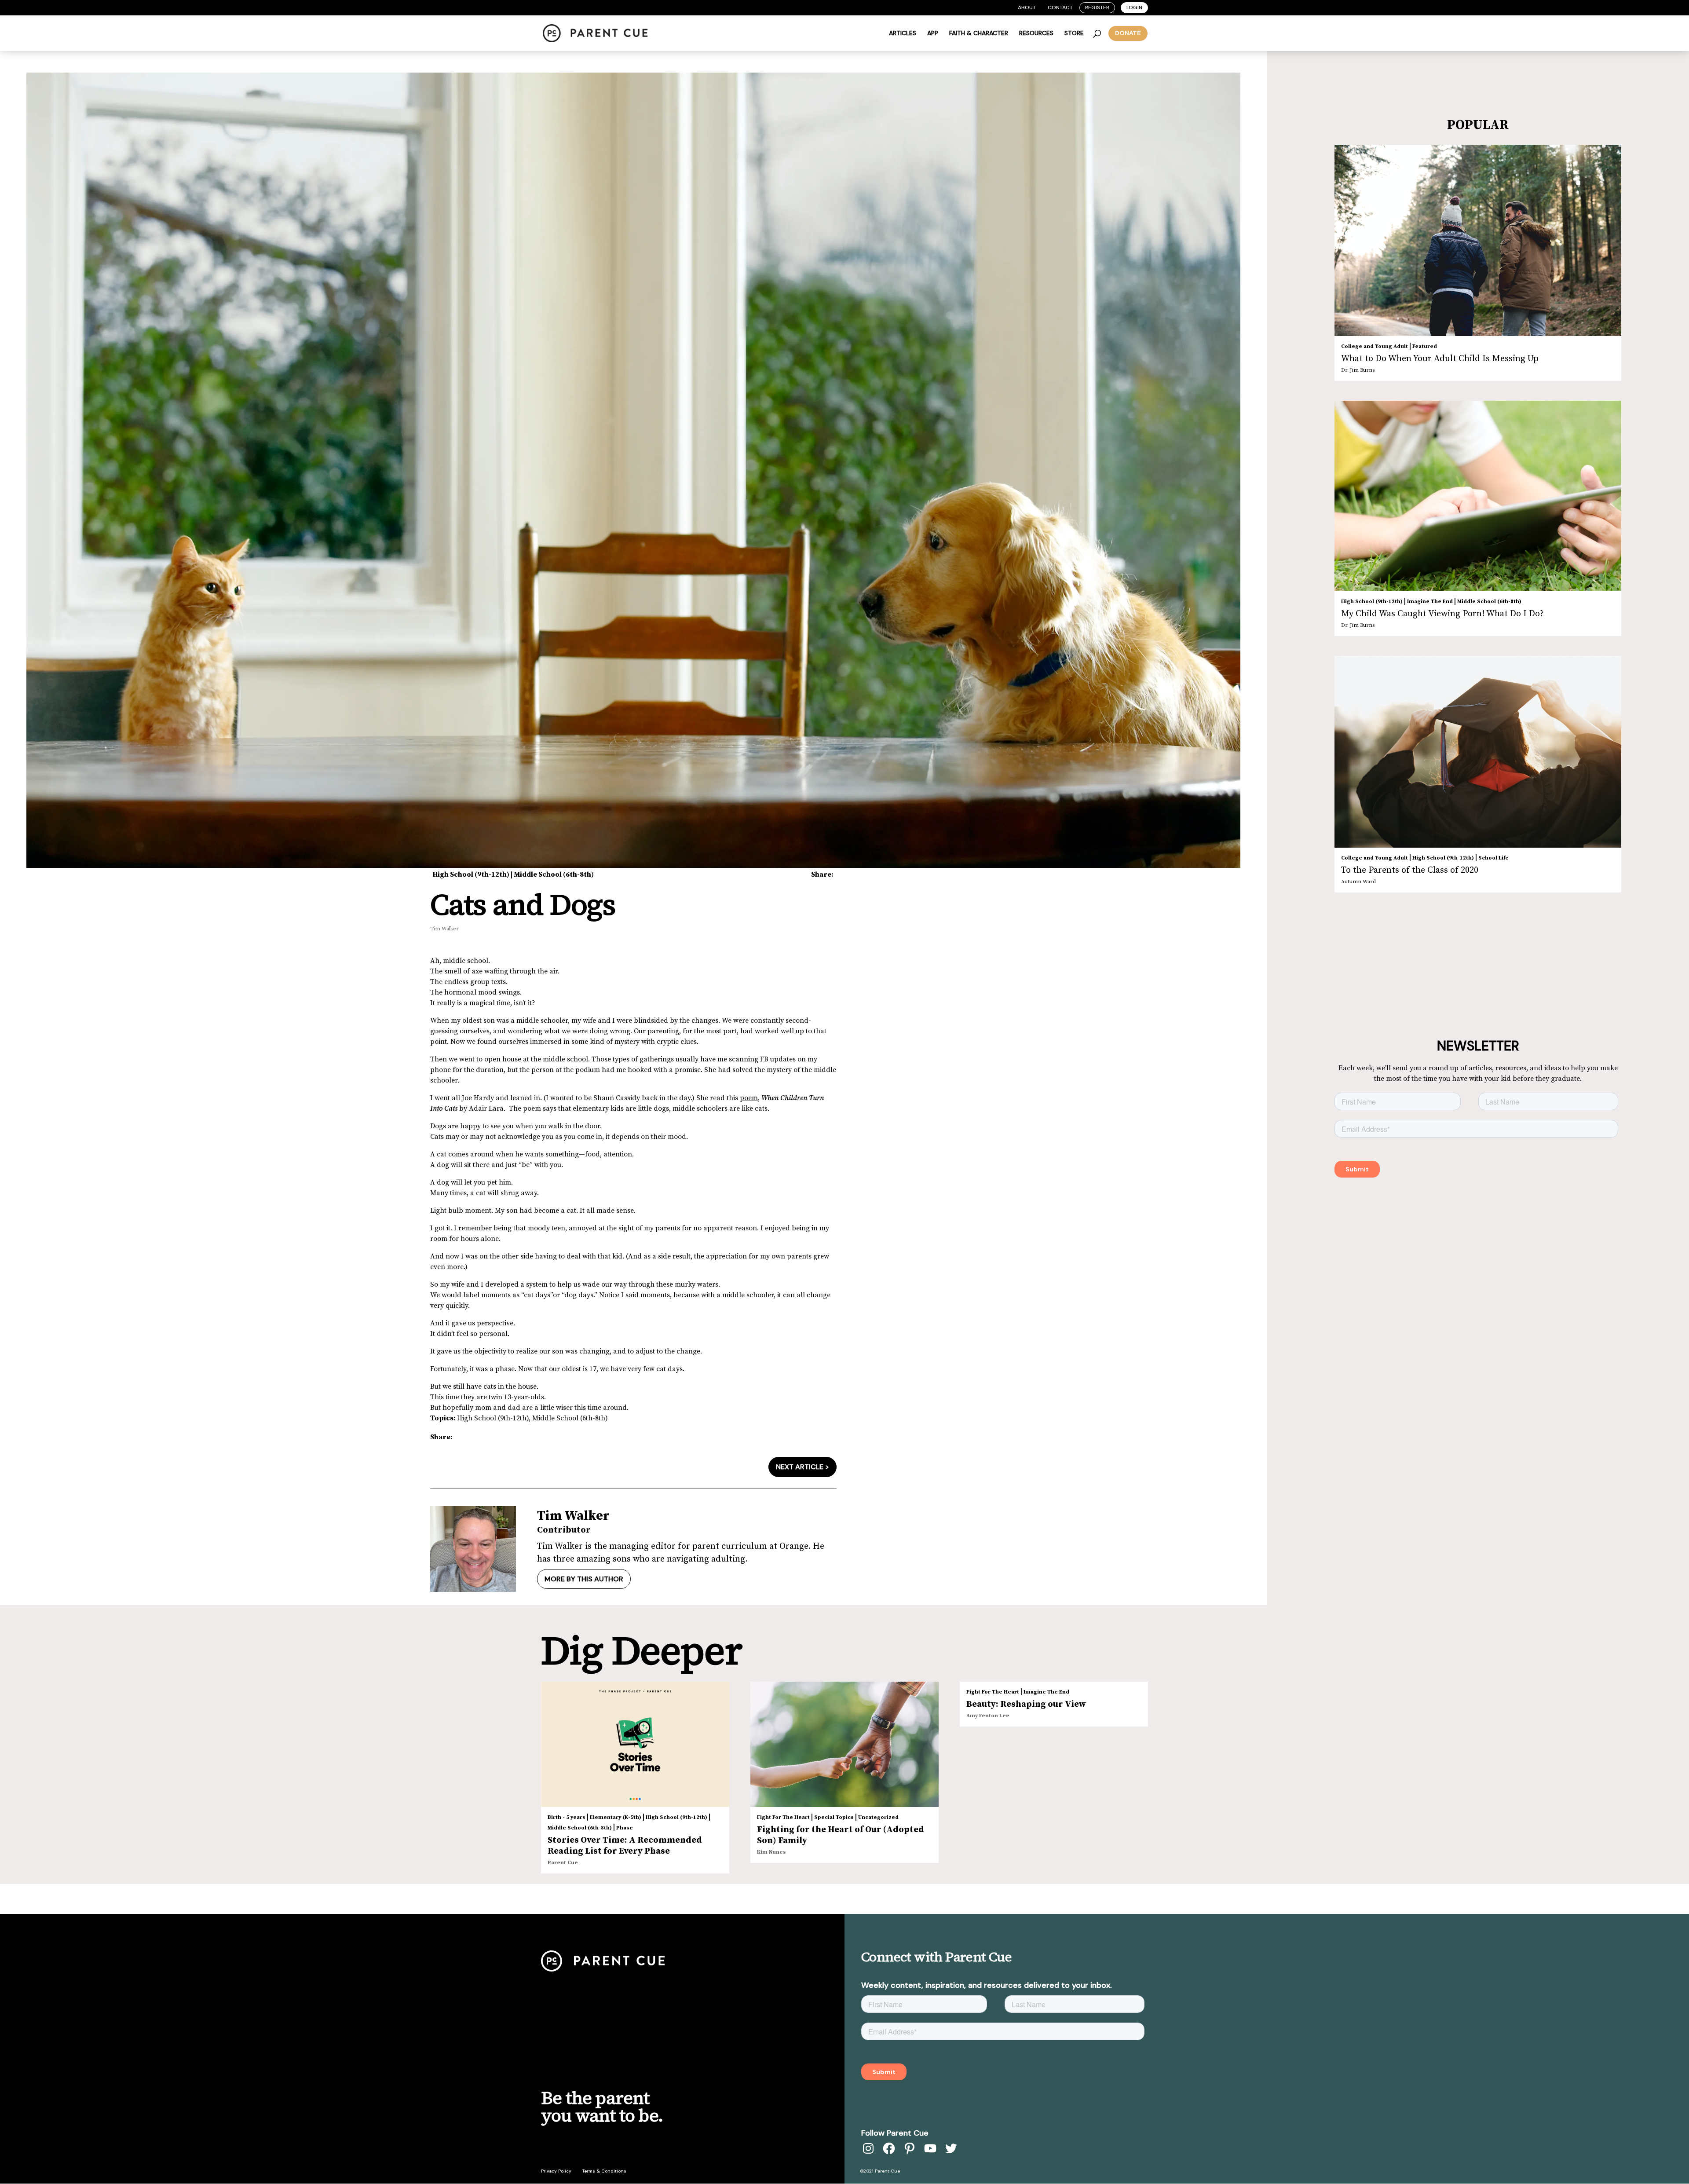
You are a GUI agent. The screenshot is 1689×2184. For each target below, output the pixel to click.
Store (1074, 33)
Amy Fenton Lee (988, 1716)
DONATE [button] (1128, 33)
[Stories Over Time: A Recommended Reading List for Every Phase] (635, 1745)
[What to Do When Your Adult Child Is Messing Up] (1478, 241)
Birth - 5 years (567, 1817)
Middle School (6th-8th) (554, 874)
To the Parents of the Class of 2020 (1410, 870)
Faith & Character (979, 33)
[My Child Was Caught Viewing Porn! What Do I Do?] (1478, 496)
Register (1097, 7)
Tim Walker (444, 929)
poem (749, 1098)
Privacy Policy (556, 2171)
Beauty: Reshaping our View (1026, 1704)
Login (1134, 7)
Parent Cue (563, 1863)
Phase (625, 1828)
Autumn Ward (1358, 882)
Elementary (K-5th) (616, 1817)
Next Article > (802, 1467)
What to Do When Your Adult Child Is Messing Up (1440, 359)
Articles (903, 33)
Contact (1060, 7)
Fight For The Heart (783, 1817)
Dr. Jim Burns (1358, 370)
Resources (1036, 33)
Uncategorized (878, 1817)
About (1027, 7)
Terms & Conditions (604, 2171)
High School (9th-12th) (471, 874)
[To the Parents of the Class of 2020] (1478, 752)
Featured (1425, 346)
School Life (1493, 858)
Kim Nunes (771, 1852)
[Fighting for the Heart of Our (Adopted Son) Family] (844, 1745)
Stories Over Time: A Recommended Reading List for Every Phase (625, 1846)
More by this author (584, 1579)
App (933, 33)
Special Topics (834, 1817)
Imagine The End (1430, 602)
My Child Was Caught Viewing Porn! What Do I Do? (1442, 614)
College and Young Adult (1375, 346)
